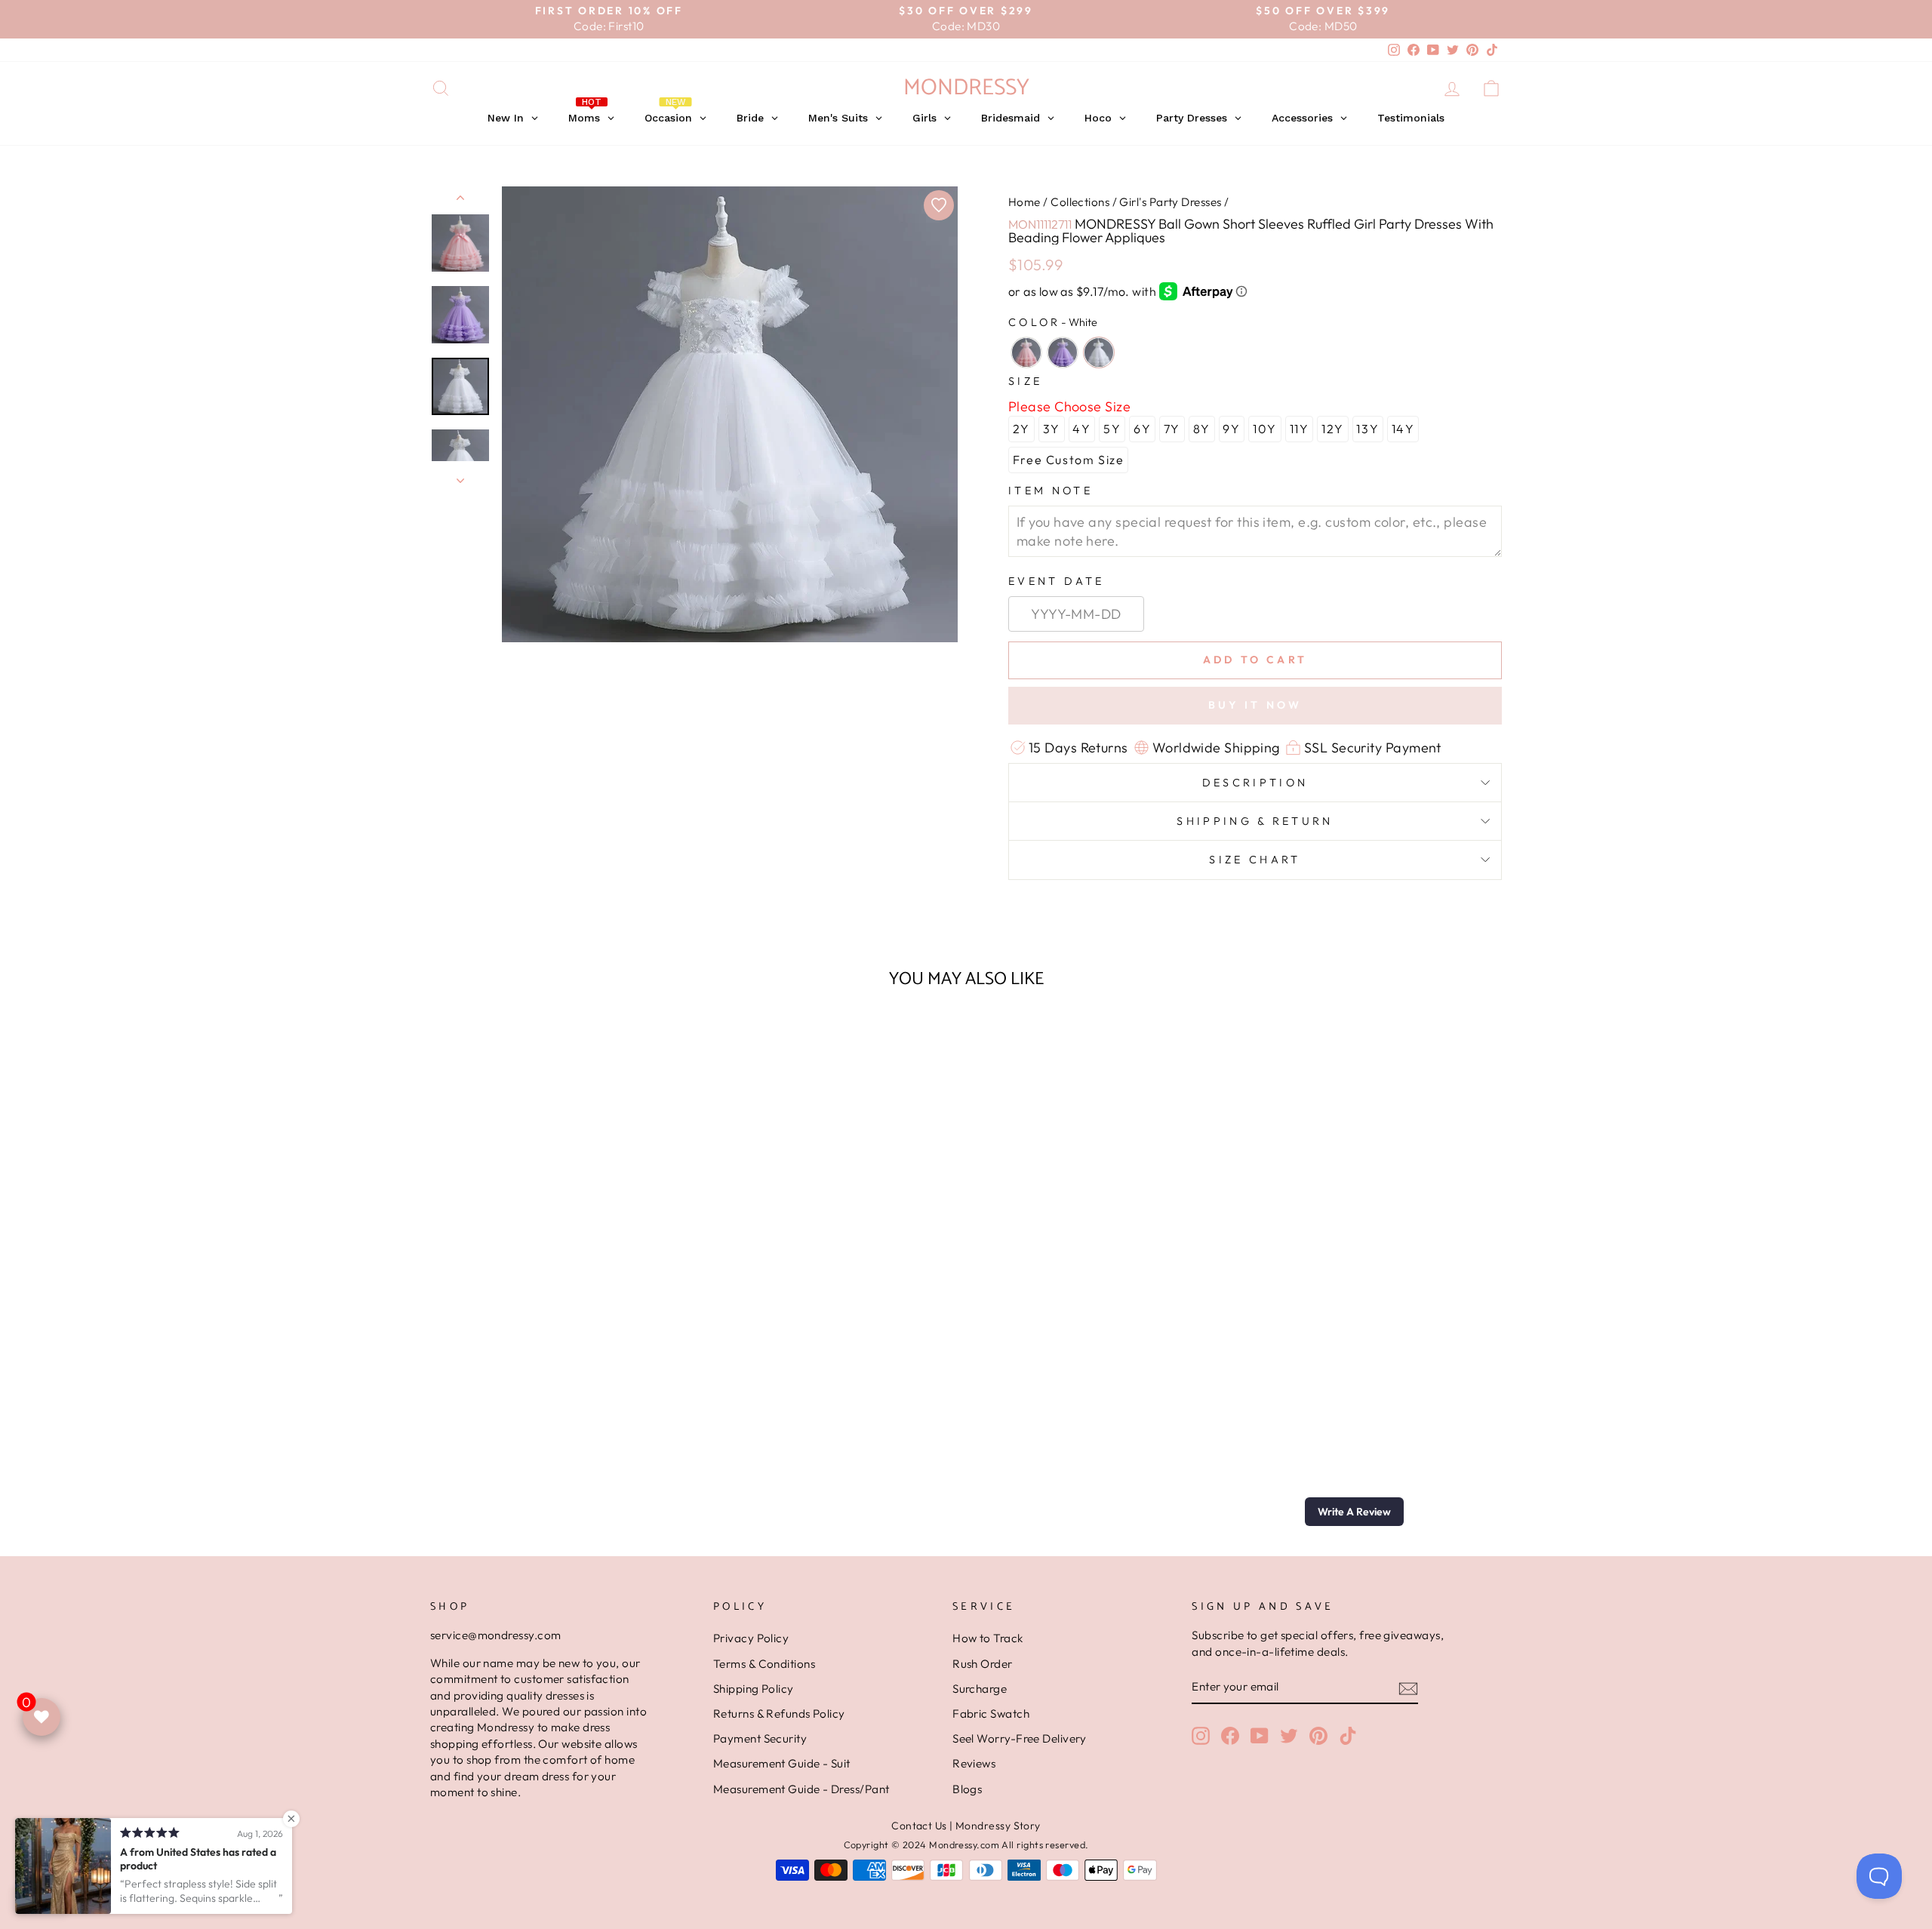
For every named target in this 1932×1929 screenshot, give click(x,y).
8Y (1202, 429)
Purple (1063, 352)
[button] (1354, 1512)
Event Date (1056, 581)
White (1099, 352)
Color (1053, 322)
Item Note (1051, 491)
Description (1255, 783)
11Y (1300, 429)
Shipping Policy (754, 1689)
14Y (1403, 429)
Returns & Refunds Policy (779, 1714)
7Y (1172, 429)
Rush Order (983, 1664)
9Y (1231, 429)
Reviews (974, 1763)
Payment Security (760, 1738)
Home (1024, 202)
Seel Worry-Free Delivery (1020, 1738)
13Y (1367, 429)
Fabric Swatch (991, 1714)
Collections (1080, 202)
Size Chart (1255, 860)
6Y (1142, 429)
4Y (1081, 429)
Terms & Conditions (764, 1664)
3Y (1052, 429)
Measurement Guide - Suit (782, 1763)
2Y (1021, 429)
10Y (1265, 429)
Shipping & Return (1255, 821)
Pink (1026, 352)
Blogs (967, 1789)
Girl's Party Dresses (1170, 202)
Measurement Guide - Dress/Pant (801, 1789)
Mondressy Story (998, 1826)
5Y (1112, 429)
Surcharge (980, 1689)
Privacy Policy (751, 1638)
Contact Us (919, 1826)
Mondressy (966, 88)
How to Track (988, 1638)
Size (1025, 381)
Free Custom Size (1069, 460)
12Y (1333, 429)
